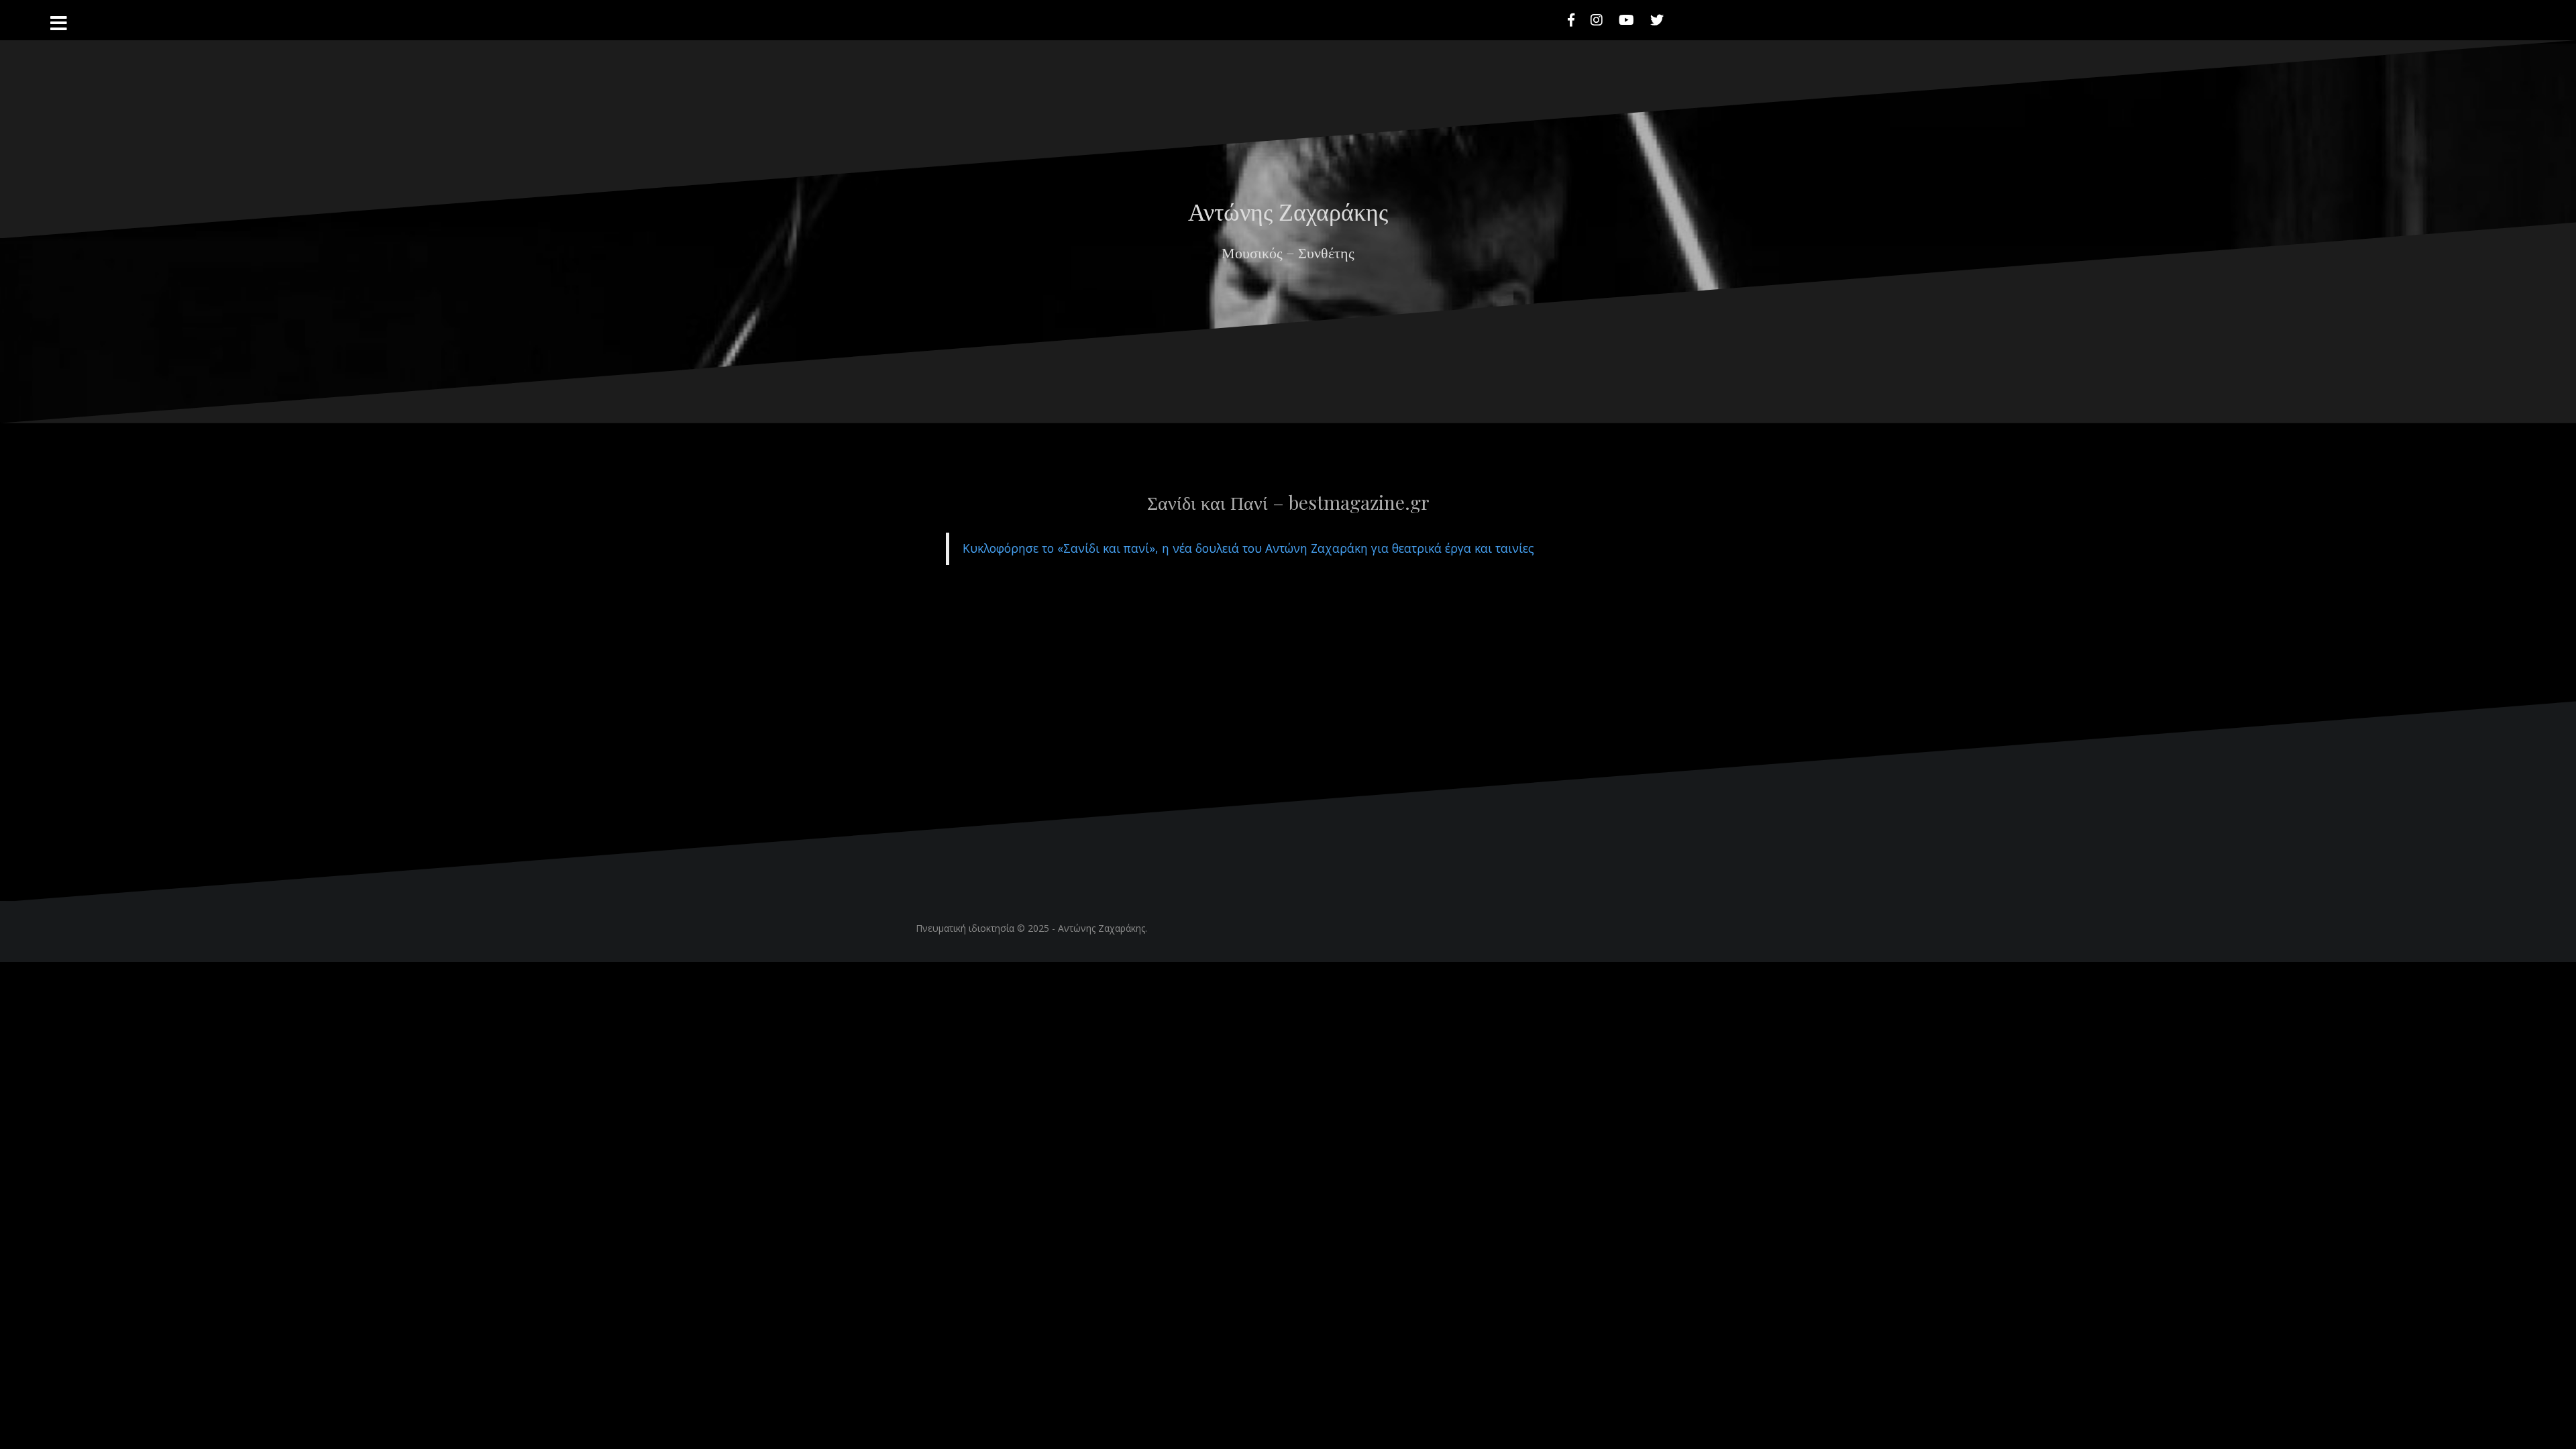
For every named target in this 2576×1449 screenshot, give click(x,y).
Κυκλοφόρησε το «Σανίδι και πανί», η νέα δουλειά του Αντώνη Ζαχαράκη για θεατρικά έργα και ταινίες (1248, 548)
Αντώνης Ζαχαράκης (1102, 928)
